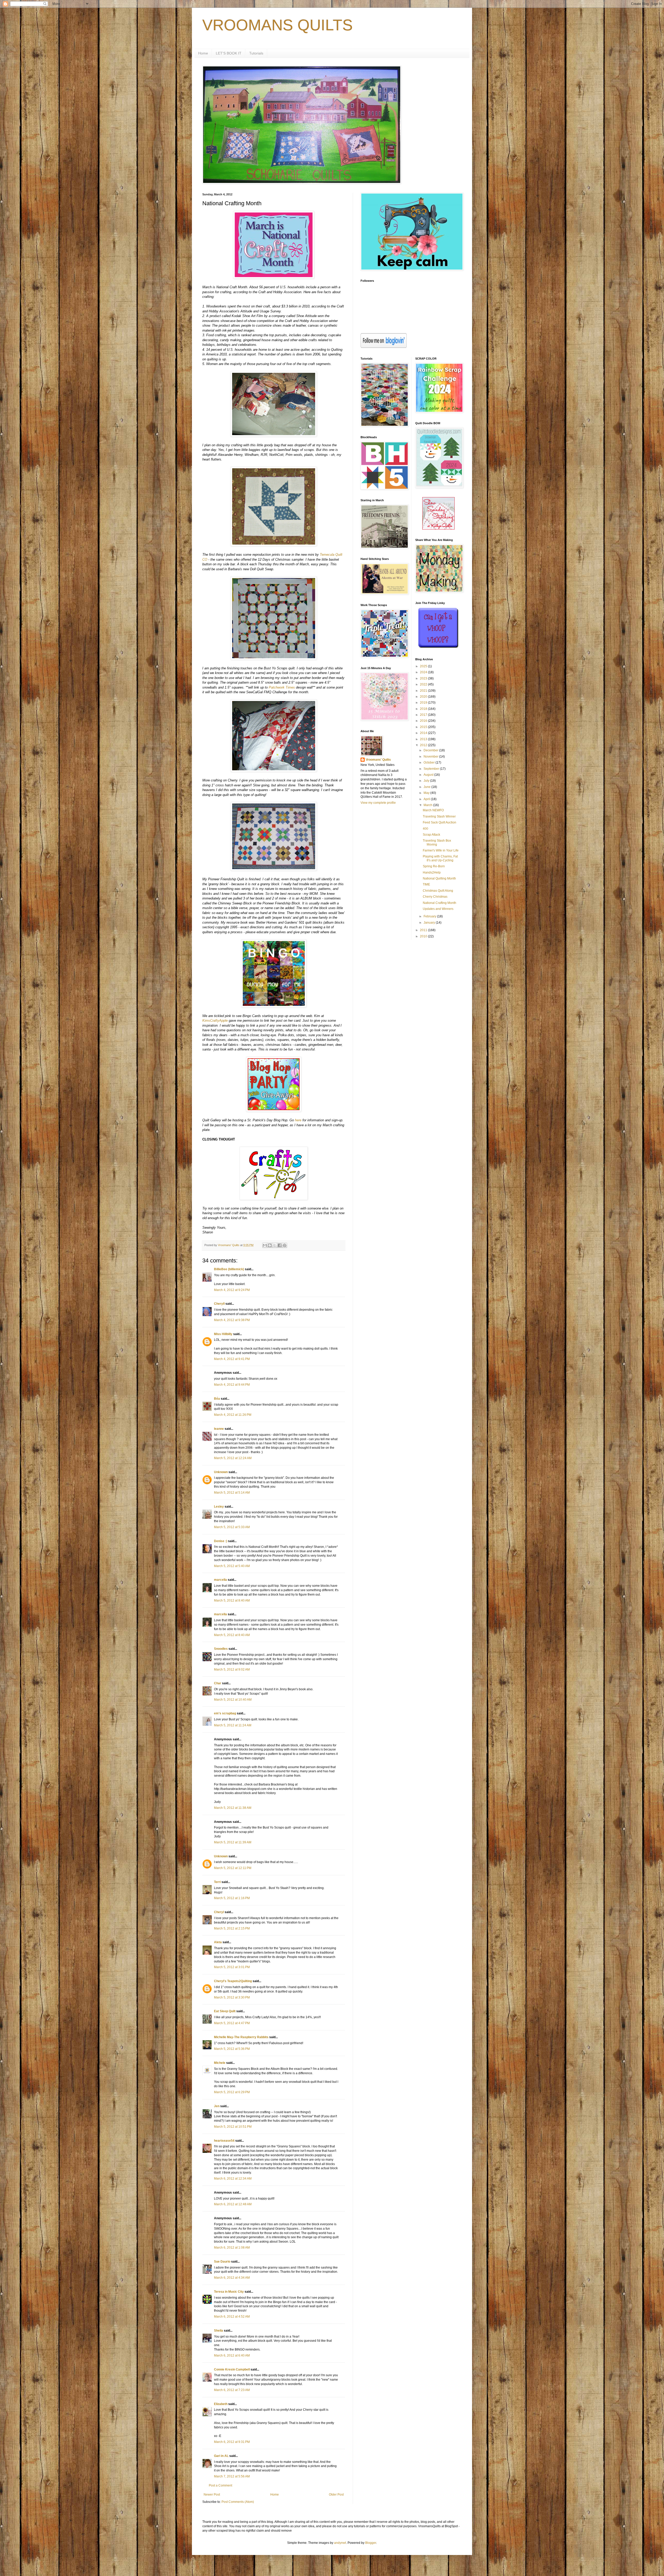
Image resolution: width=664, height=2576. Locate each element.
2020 (424, 697)
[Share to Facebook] (280, 1245)
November (431, 757)
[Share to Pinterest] (285, 1245)
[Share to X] (275, 1245)
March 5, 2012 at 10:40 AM (233, 1700)
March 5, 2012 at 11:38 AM (233, 1808)
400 (426, 829)
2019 (424, 703)
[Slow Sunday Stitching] (438, 528)
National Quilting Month (439, 878)
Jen (217, 2106)
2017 (424, 715)
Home (203, 53)
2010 (424, 936)
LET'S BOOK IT (229, 53)
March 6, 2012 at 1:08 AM (232, 2248)
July (427, 781)
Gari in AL (221, 2456)
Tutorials (256, 53)
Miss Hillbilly (223, 1334)
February (430, 916)
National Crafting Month (440, 903)
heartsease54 (224, 2141)
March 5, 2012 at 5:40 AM (232, 1566)
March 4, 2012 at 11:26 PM (233, 1415)
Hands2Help (432, 873)
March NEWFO (433, 810)
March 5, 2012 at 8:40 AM (232, 1600)
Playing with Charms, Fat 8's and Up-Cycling (440, 858)
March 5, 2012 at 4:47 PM (232, 2023)
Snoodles (221, 1649)
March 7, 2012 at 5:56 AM (232, 2476)
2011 (424, 930)
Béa (217, 1399)
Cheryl (219, 1912)
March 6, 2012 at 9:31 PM (232, 2442)
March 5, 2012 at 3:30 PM (232, 1997)
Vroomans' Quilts (378, 760)
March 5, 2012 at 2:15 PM (232, 1928)
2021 (424, 691)
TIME (426, 884)
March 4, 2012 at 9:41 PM (232, 1359)
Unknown (221, 1472)
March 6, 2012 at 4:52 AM (232, 2317)
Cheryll (219, 1304)
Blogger (371, 2543)
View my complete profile (378, 803)
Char (218, 1683)
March (428, 805)
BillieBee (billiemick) (229, 1269)
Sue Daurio (222, 2262)
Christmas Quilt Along (438, 891)
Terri (217, 1882)
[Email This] (265, 1245)
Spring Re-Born (434, 866)
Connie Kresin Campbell (232, 2369)
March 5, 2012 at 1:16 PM (232, 1898)
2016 (424, 721)
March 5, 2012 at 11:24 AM (233, 1725)
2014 (424, 733)
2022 (424, 684)
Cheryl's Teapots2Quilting (233, 1981)
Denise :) (221, 1541)
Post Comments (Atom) (238, 2502)
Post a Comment (220, 2485)
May (427, 793)
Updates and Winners (438, 909)
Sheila (219, 2331)
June (427, 787)
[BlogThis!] (270, 1245)
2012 (424, 745)
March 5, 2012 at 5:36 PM (232, 2049)
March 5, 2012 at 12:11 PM (233, 1868)
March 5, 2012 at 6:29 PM (232, 2092)
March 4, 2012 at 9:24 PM (232, 1290)
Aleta (218, 1942)
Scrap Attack (431, 835)
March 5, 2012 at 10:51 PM (233, 2127)
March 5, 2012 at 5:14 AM (232, 1493)
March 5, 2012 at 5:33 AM (232, 1527)
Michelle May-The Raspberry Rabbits (241, 2037)
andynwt (340, 2543)
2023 (424, 678)
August (429, 775)
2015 (424, 727)
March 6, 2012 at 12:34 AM (233, 2179)
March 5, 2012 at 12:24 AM (233, 1458)
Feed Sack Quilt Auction (440, 822)
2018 (424, 709)
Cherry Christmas (435, 897)
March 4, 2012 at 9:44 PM (232, 1385)
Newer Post (212, 2495)
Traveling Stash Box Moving (437, 842)
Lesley (219, 1507)
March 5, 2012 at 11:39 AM (233, 1842)
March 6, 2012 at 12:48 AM (233, 2204)
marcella (220, 1580)
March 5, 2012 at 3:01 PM (232, 1967)
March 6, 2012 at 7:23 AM (232, 2390)
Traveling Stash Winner (439, 816)
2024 (424, 672)
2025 (424, 666)
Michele (220, 2063)
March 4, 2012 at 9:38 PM (232, 1320)
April (427, 799)
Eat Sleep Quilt (225, 2011)
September (432, 769)
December (431, 750)
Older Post (336, 2495)
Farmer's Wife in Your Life (441, 850)
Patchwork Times (282, 687)
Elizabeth (221, 2404)
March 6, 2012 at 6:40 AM (232, 2355)
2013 (424, 739)
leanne (219, 1429)
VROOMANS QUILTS (278, 25)
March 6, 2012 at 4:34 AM (232, 2278)
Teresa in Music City (229, 2292)
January (430, 923)
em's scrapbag (225, 1713)
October (430, 763)
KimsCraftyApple (215, 1021)
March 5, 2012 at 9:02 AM (232, 1670)
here (298, 1120)
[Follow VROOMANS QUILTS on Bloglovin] (384, 347)
